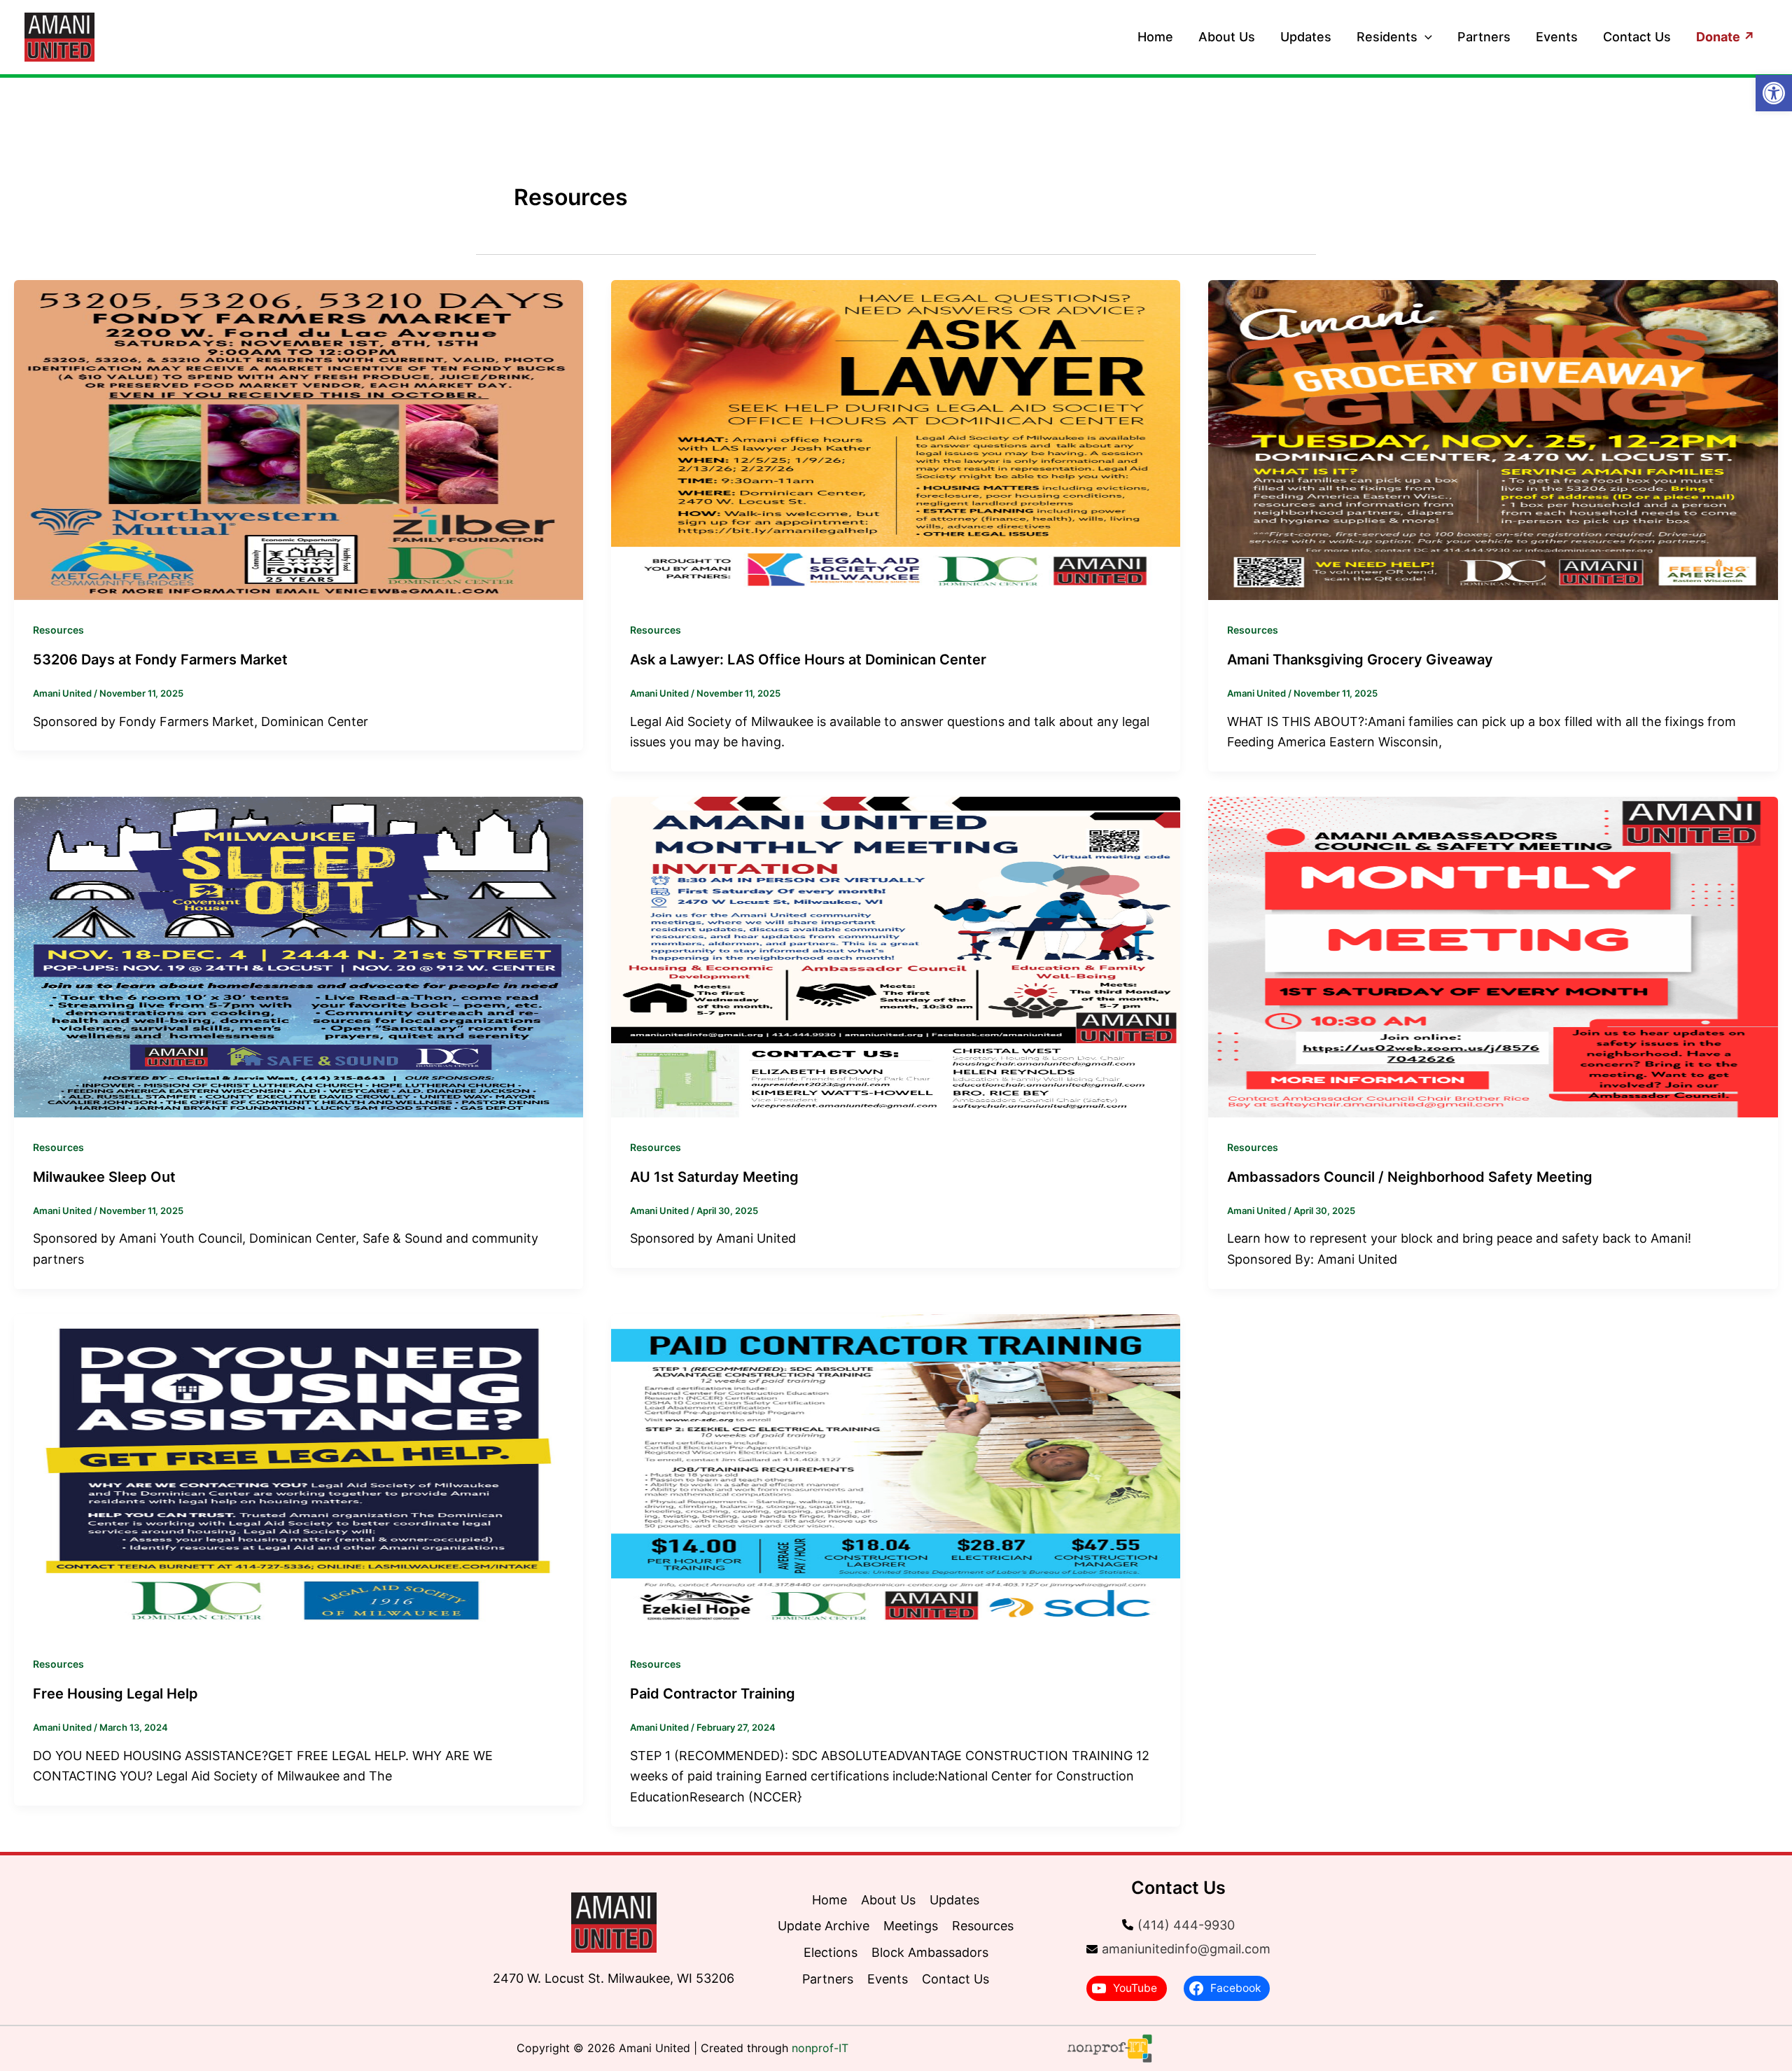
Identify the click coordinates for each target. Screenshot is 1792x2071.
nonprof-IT (820, 2048)
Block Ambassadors (930, 1952)
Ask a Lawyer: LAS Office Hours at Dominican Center (808, 660)
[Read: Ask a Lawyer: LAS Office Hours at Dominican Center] (896, 439)
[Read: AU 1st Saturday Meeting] (896, 956)
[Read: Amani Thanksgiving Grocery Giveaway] (1493, 439)
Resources (58, 630)
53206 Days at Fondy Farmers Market (160, 660)
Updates (1306, 37)
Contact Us (1637, 37)
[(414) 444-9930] (1178, 1925)
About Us (1227, 37)
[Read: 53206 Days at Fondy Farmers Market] (299, 439)
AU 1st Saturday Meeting (714, 1177)
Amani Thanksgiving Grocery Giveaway (1360, 660)
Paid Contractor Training (713, 1694)
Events (1557, 37)
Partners (1484, 37)
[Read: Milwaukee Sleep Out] (299, 956)
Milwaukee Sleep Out (104, 1177)
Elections (831, 1952)
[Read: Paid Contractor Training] (896, 1473)
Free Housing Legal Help (115, 1694)
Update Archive (824, 1926)
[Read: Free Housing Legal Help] (299, 1473)
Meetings (911, 1926)
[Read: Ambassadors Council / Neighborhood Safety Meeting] (1493, 956)
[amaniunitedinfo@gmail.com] (1178, 1949)
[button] (1425, 37)
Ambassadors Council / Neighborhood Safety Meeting (1410, 1177)
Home (1155, 37)
